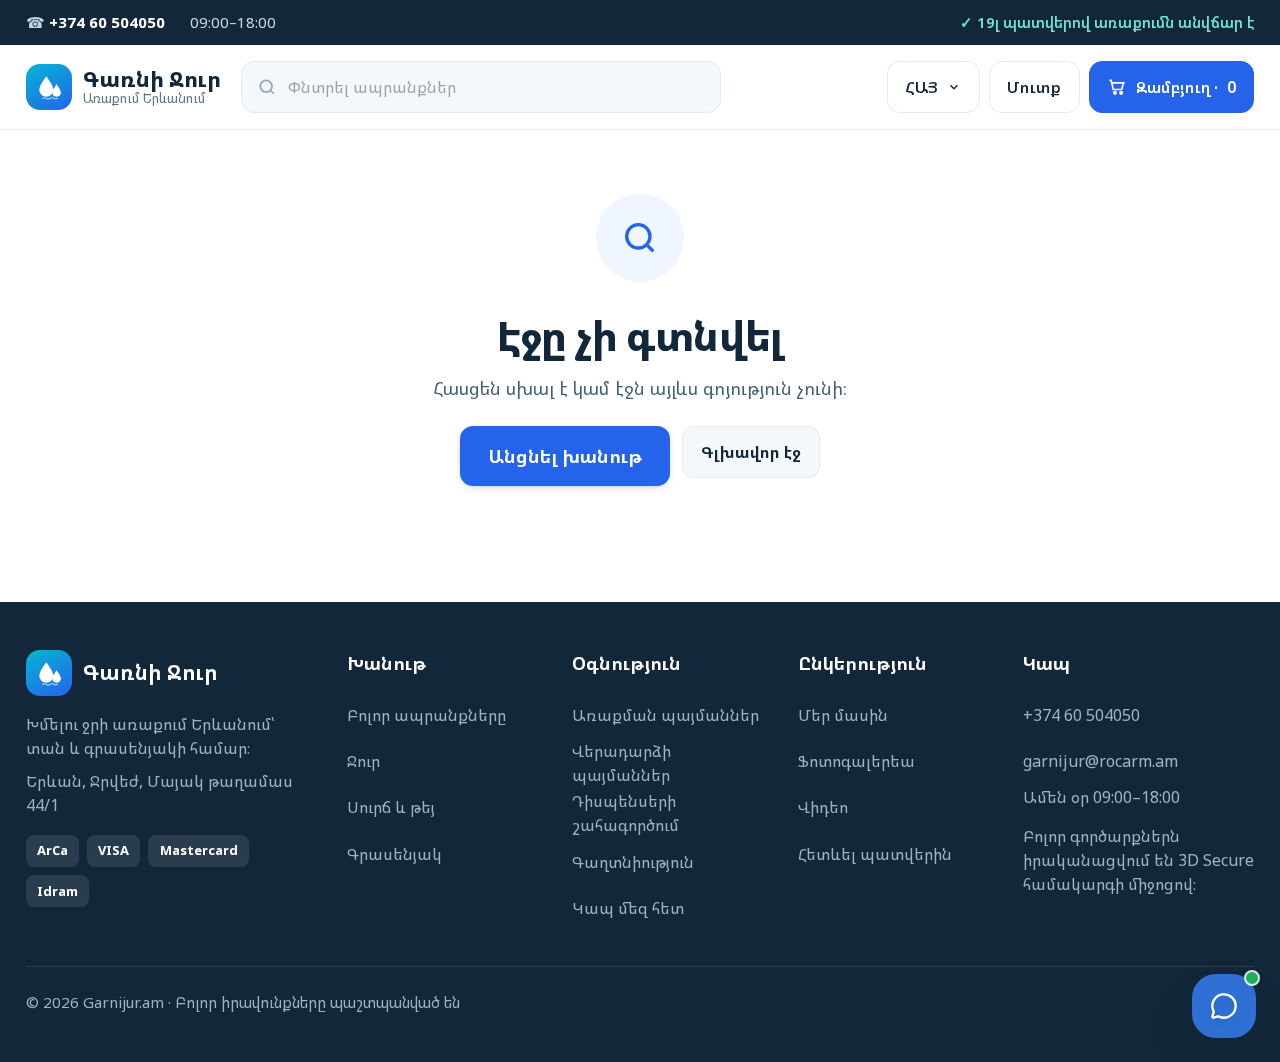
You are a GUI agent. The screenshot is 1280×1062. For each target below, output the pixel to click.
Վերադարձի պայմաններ (621, 763)
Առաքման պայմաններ (665, 715)
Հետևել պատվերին (875, 854)
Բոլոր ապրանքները (426, 715)
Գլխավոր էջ (751, 452)
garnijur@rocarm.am (1100, 761)
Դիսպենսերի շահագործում (625, 813)
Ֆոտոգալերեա (856, 761)
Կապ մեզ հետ (628, 908)
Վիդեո (823, 807)
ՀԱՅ (921, 87)
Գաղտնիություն (633, 862)
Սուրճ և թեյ (391, 807)
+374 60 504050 (1081, 715)
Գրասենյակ (394, 854)
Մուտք (1034, 87)
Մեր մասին (843, 715)
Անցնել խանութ (565, 456)
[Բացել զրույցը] (1224, 1006)
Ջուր (363, 761)
